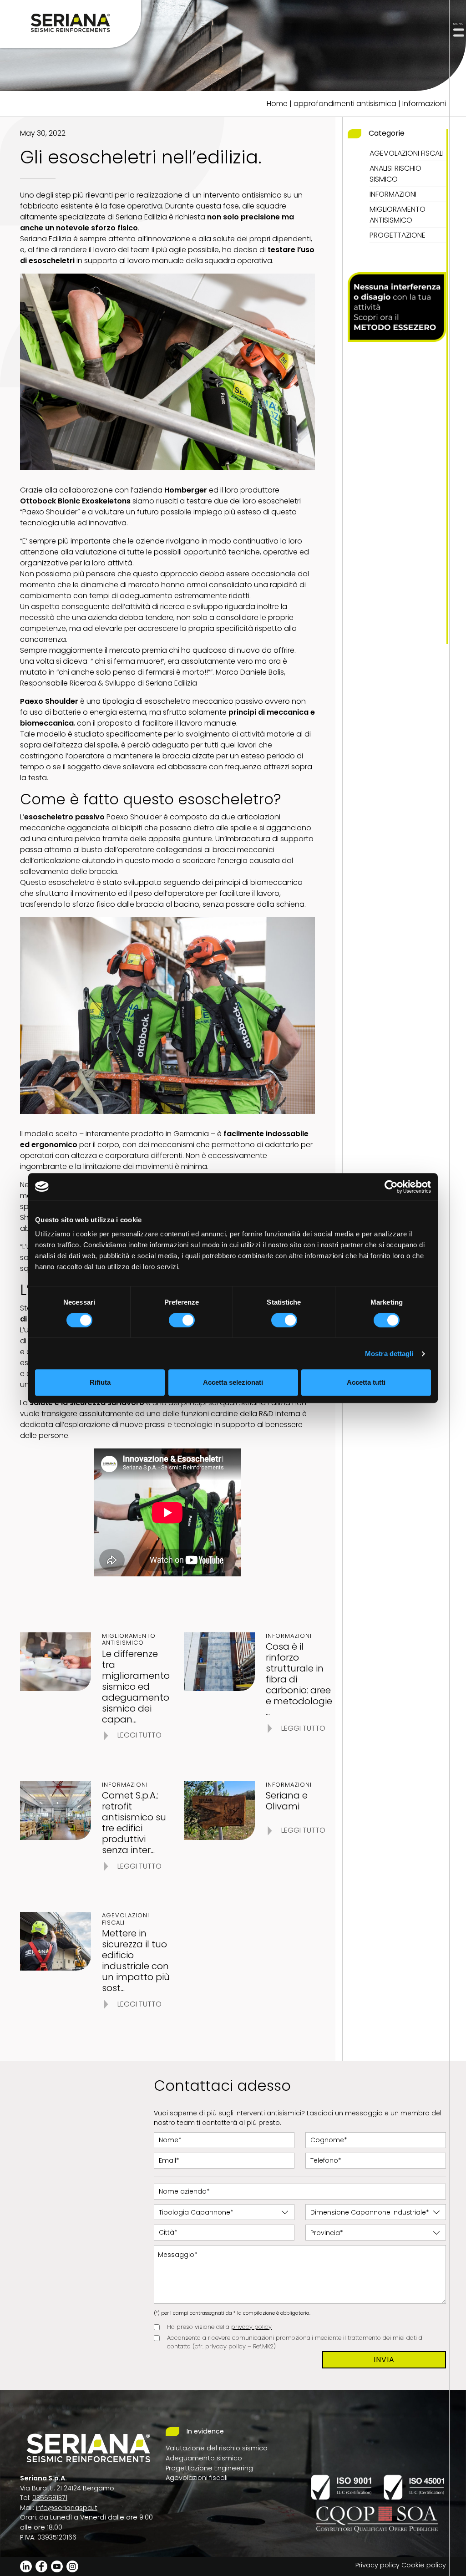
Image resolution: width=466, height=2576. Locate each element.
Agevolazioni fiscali (407, 153)
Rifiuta (100, 1382)
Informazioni (424, 104)
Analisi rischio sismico (395, 174)
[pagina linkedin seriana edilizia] (26, 2566)
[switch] (182, 1320)
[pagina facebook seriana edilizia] (41, 2566)
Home (277, 104)
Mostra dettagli (389, 1354)
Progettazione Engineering (209, 2468)
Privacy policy (377, 2565)
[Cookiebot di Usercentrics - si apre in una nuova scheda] (391, 1187)
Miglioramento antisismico (398, 215)
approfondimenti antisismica (345, 104)
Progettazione (398, 235)
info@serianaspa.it (67, 2508)
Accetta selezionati (233, 1382)
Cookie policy (424, 2565)
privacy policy (251, 2327)
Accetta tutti (366, 1382)
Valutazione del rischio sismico (217, 2448)
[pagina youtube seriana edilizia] (57, 2566)
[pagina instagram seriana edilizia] (72, 2566)
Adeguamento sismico (204, 2458)
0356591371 (50, 2498)
